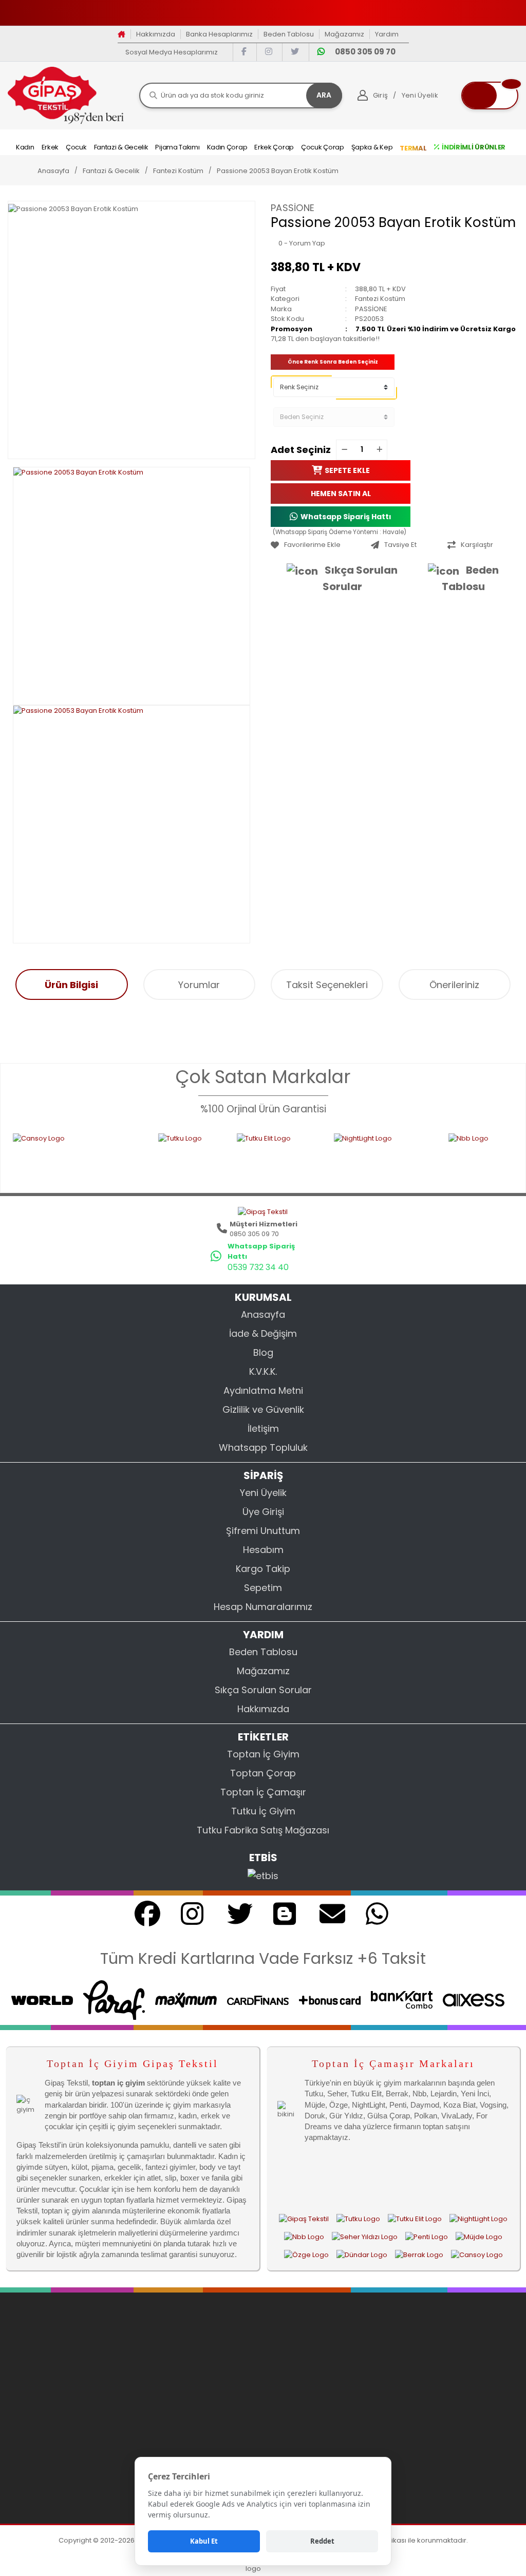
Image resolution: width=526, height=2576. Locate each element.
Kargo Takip (263, 1569)
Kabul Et (204, 2541)
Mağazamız (344, 34)
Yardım (387, 34)
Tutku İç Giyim (263, 1811)
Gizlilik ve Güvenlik (263, 1409)
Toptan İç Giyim (263, 1754)
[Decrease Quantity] (344, 450)
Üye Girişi (263, 1512)
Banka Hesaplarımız (219, 34)
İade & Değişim (263, 1333)
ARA (324, 95)
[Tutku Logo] (131, 1157)
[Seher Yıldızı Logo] (365, 2237)
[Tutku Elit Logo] (219, 1157)
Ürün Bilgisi (71, 985)
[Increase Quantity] (379, 450)
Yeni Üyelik (263, 1493)
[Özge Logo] (306, 2255)
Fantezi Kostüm (380, 299)
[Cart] (490, 96)
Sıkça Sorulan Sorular (360, 578)
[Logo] (66, 95)
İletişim (263, 1428)
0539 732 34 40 (258, 1267)
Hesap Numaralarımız (263, 1607)
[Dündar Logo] (362, 2255)
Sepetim (263, 1588)
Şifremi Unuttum (263, 1531)
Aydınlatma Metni (263, 1390)
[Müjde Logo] (479, 2237)
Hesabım (263, 1550)
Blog (263, 1352)
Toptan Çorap (263, 1773)
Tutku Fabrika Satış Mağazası (263, 1830)
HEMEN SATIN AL (341, 493)
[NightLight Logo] (325, 1157)
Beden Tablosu (289, 34)
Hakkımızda (156, 34)
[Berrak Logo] (419, 2255)
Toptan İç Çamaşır (263, 1792)
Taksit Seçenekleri (327, 985)
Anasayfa (263, 1314)
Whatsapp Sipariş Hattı (346, 516)
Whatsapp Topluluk (263, 1447)
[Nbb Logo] (446, 1157)
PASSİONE (293, 208)
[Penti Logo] (427, 2237)
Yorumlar (199, 985)
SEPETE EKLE (347, 470)
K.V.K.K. (263, 1371)
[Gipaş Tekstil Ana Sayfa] (304, 2219)
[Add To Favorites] (318, 545)
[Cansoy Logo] (477, 2255)
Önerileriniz (454, 985)
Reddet (322, 2541)
